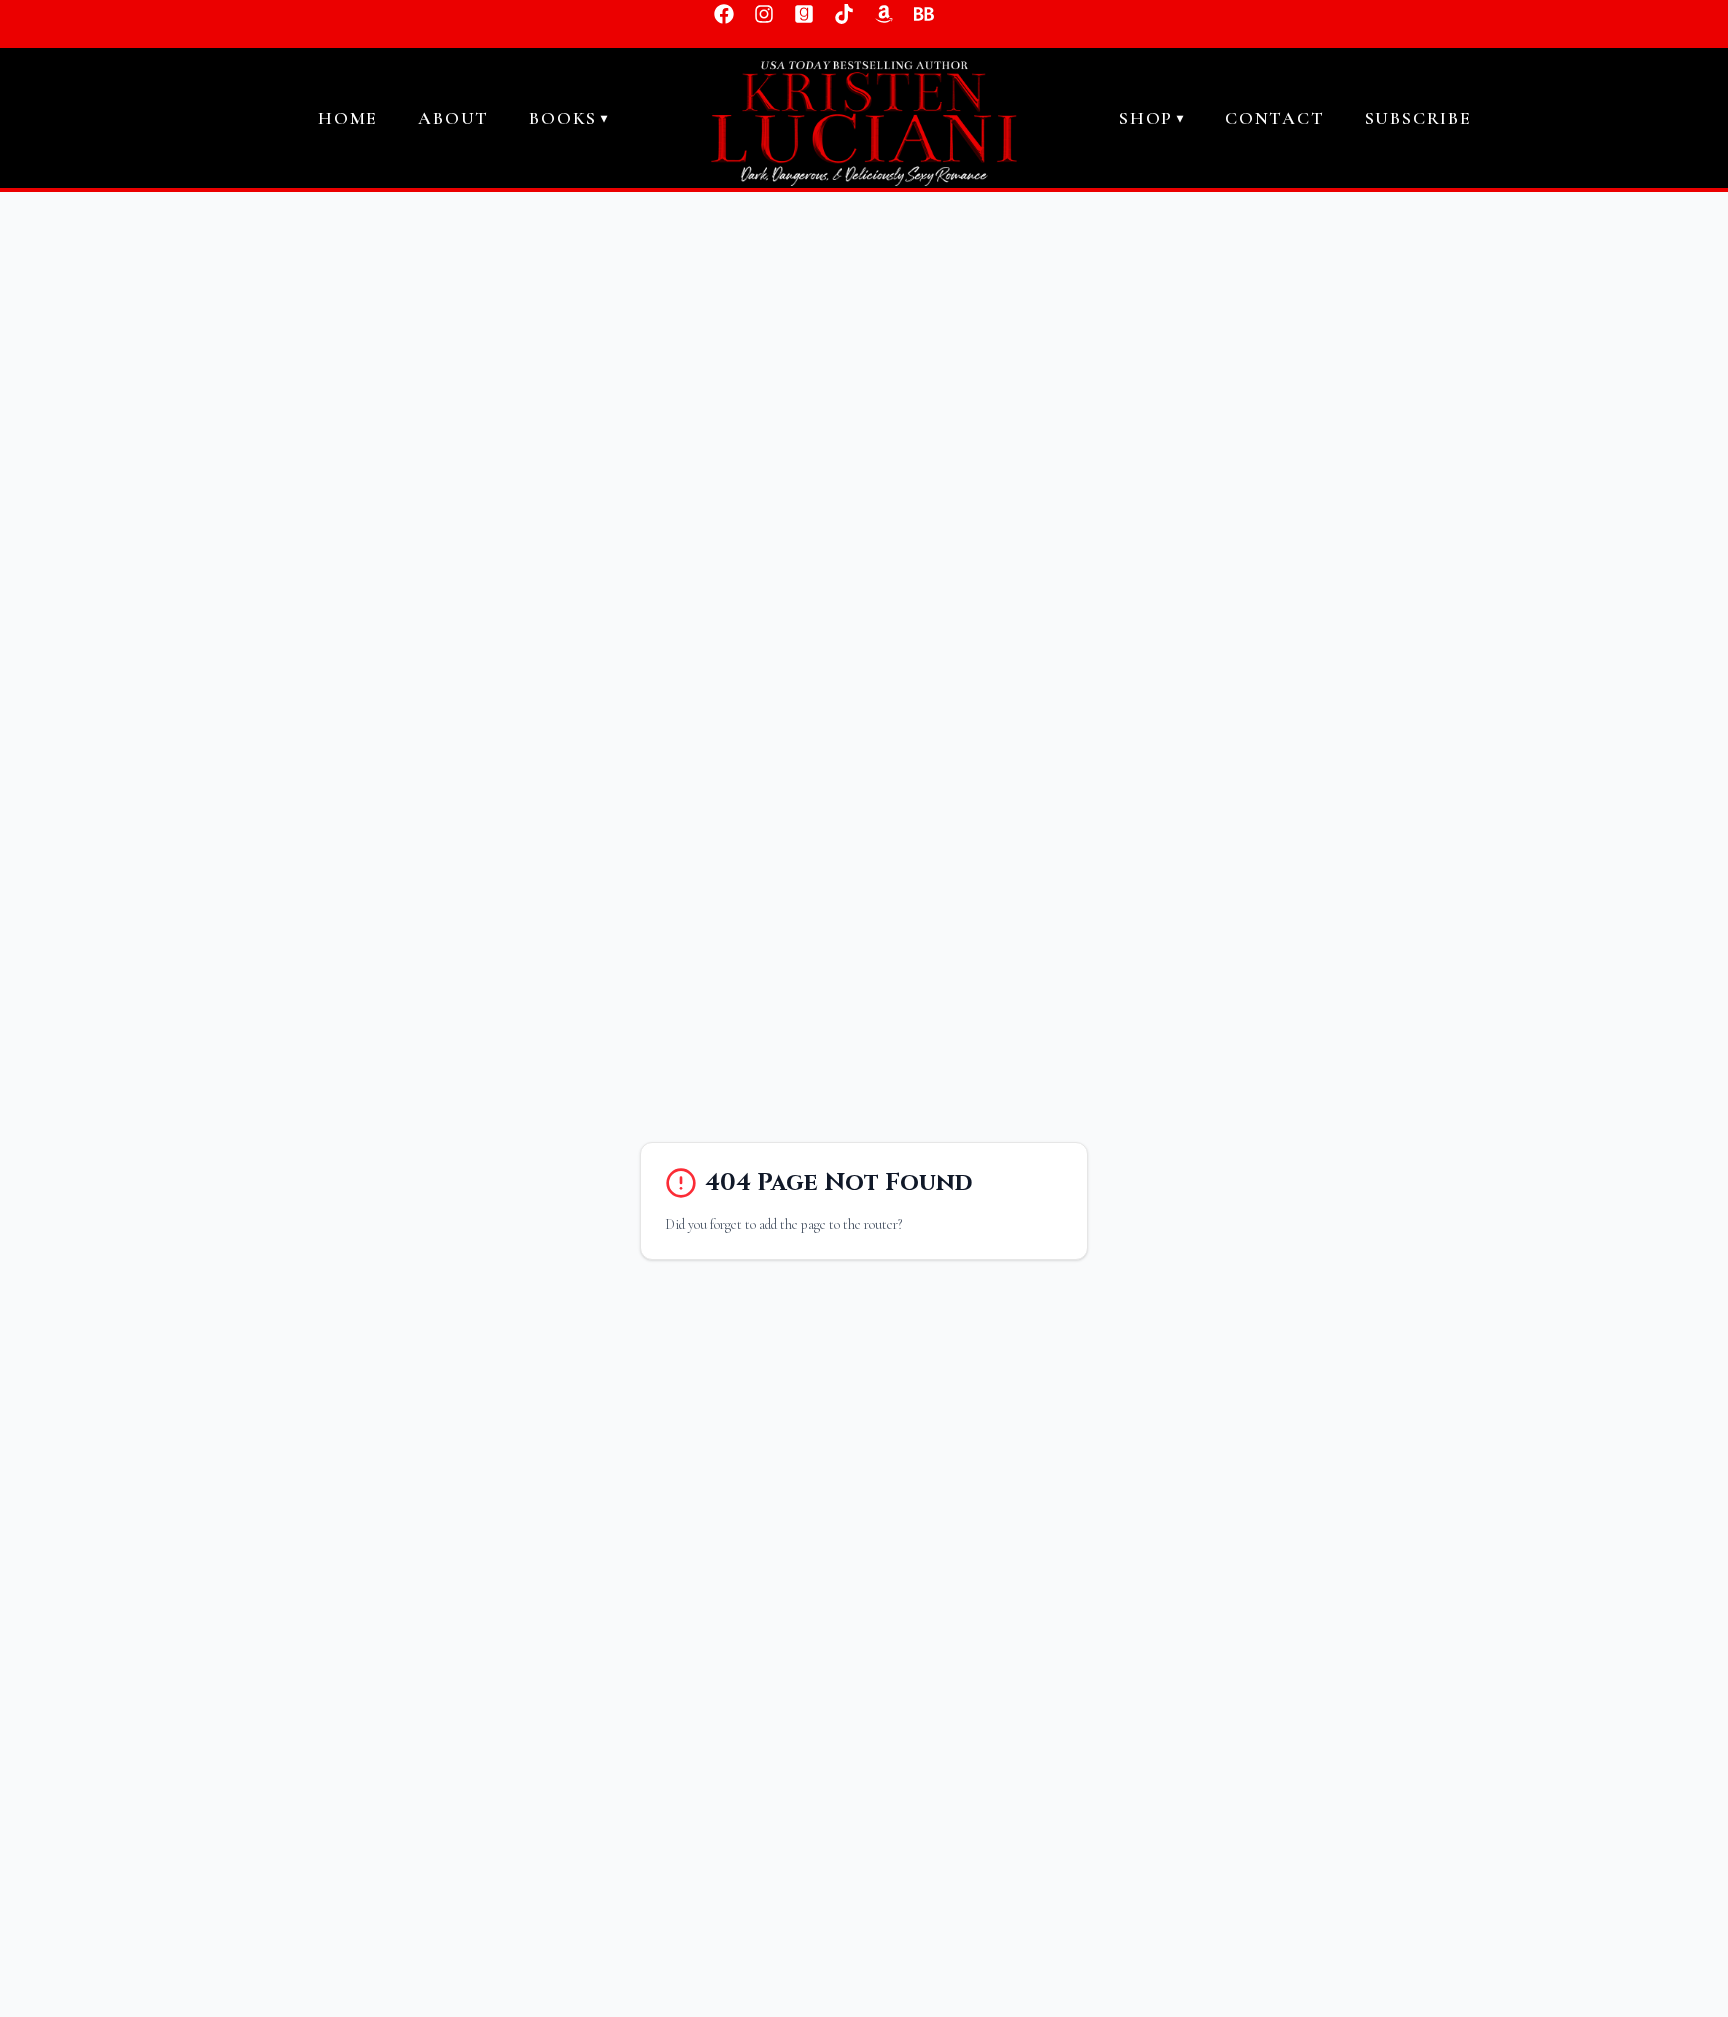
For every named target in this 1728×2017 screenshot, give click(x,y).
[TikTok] (844, 14)
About (453, 118)
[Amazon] (884, 14)
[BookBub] (924, 14)
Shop (1152, 118)
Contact (1275, 118)
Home (348, 118)
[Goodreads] (804, 14)
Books (569, 118)
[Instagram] (764, 14)
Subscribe (1418, 118)
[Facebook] (724, 14)
